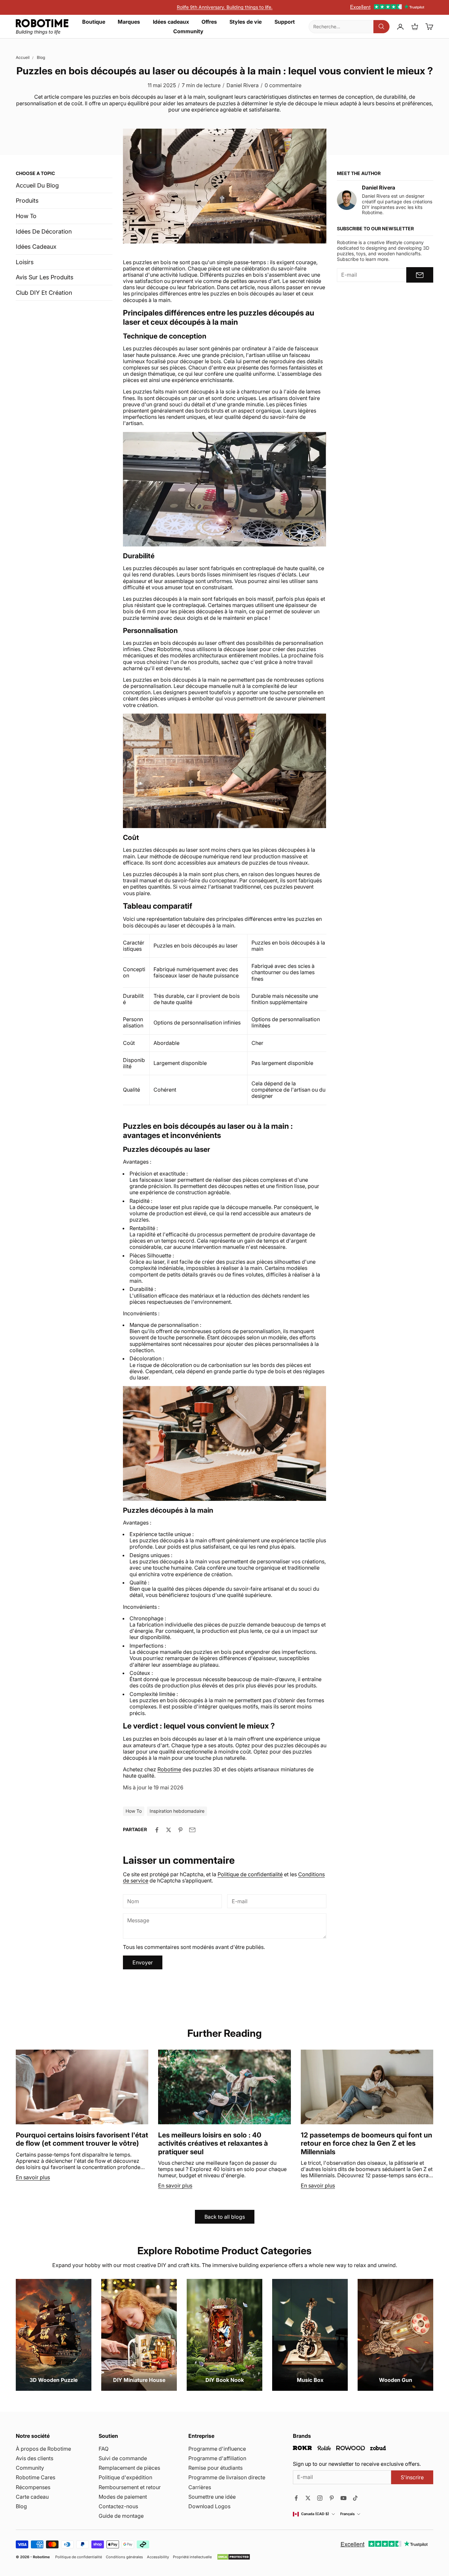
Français (347, 2514)
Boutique (94, 22)
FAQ (104, 2449)
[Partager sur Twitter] (169, 1830)
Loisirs (25, 262)
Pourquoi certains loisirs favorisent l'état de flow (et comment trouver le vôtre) (82, 2139)
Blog (41, 57)
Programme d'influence (217, 2449)
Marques (129, 22)
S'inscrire (412, 2477)
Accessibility (158, 2557)
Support (285, 22)
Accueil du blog (37, 185)
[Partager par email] (192, 1830)
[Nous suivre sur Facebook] (296, 2498)
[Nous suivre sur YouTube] (343, 2498)
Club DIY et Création (44, 293)
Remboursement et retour (130, 2487)
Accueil (23, 57)
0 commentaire (283, 85)
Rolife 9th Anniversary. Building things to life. (225, 7)
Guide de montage (121, 2516)
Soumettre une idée (212, 2497)
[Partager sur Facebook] (157, 1830)
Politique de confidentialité (250, 1874)
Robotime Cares (35, 2477)
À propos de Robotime (43, 2449)
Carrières (200, 2487)
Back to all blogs (225, 2217)
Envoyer (143, 1962)
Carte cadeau (32, 2497)
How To (26, 216)
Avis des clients (35, 2458)
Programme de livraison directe (227, 2477)
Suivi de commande (123, 2458)
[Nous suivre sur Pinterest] (332, 2498)
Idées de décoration (44, 231)
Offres (209, 22)
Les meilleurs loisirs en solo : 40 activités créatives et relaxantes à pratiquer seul (213, 2143)
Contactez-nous (118, 2506)
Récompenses (33, 2487)
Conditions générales (124, 2557)
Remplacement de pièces (129, 2468)
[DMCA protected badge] (234, 2557)
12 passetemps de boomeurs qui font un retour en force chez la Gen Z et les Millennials (366, 2143)
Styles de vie (246, 22)
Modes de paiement (123, 2497)
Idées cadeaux (171, 22)
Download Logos (209, 2506)
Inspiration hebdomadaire (177, 1811)
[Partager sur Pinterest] (180, 1830)
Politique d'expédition (125, 2477)
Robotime (41, 2557)
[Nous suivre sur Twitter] (308, 2498)
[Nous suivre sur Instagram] (320, 2498)
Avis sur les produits (45, 277)
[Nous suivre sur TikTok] (355, 2498)
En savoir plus (33, 2177)
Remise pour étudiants (215, 2468)
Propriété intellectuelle (192, 2557)
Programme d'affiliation (217, 2458)
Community (188, 31)
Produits (27, 201)
